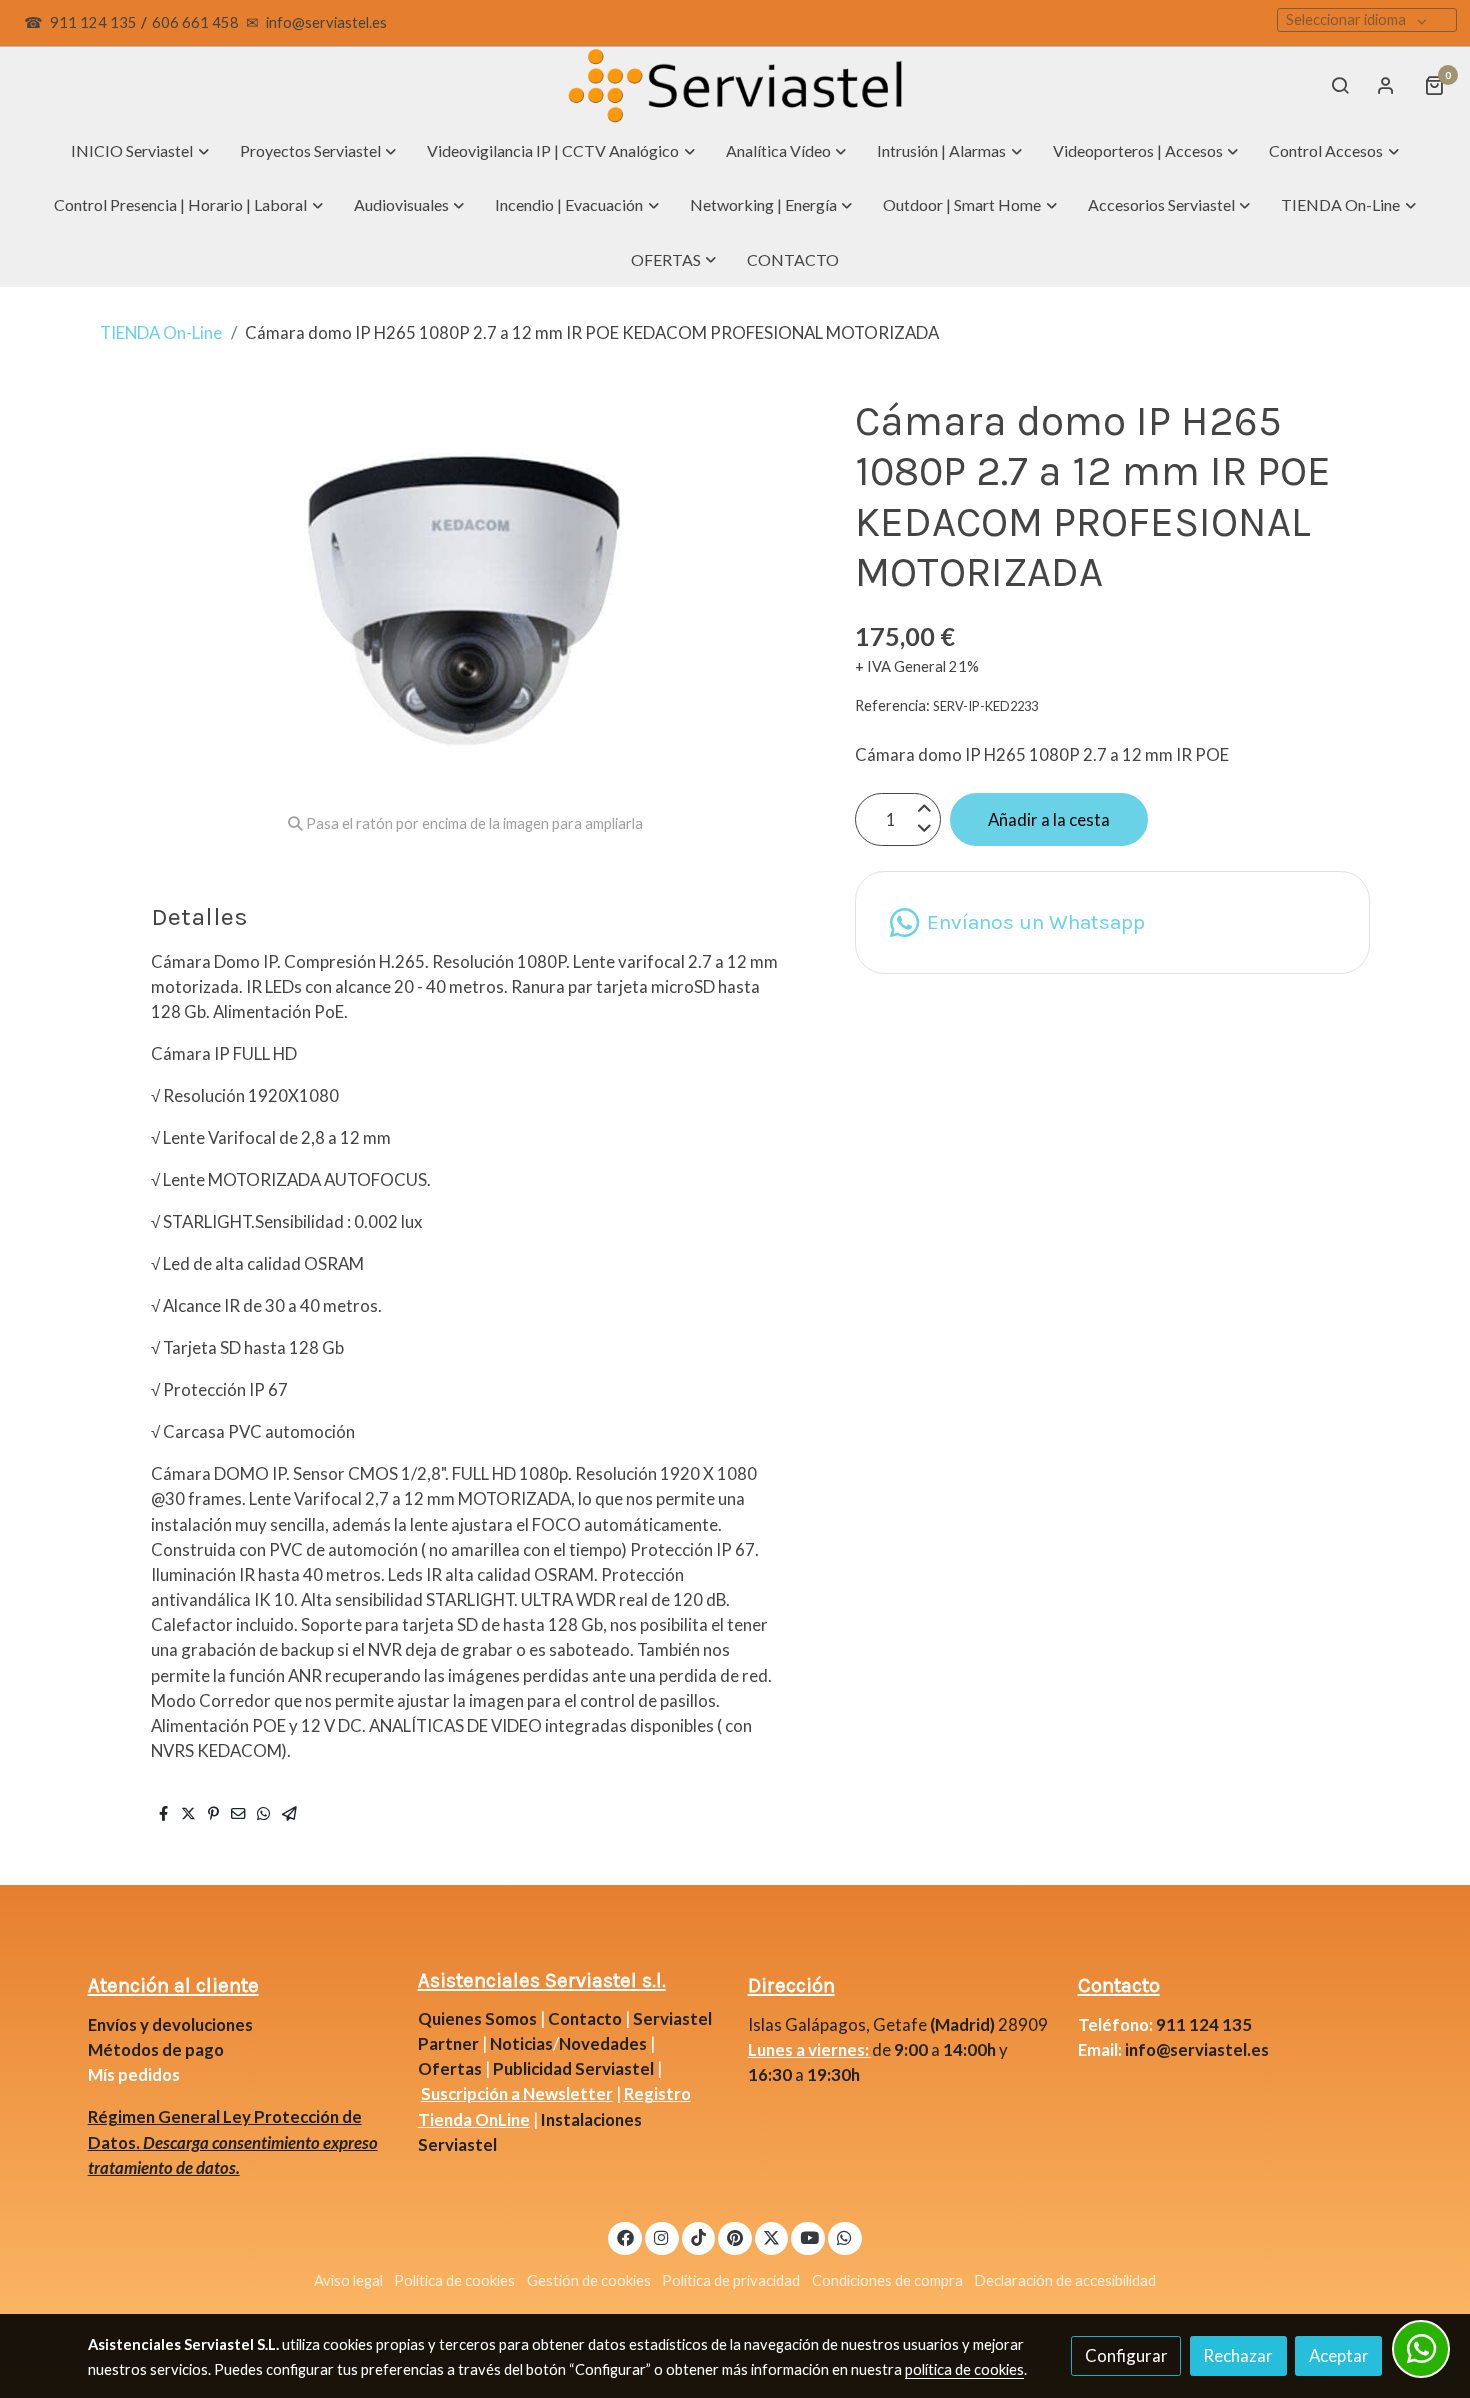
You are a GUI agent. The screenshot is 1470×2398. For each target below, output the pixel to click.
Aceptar (1339, 2355)
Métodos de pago (156, 2049)
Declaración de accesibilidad (1065, 2280)
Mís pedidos (134, 2074)
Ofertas (450, 2068)
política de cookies (964, 2369)
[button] (140, 151)
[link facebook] (625, 2236)
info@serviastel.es (326, 22)
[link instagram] (662, 2236)
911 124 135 (93, 22)
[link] (734, 85)
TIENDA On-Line (161, 332)
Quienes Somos (477, 2018)
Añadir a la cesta (1049, 819)
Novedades (604, 2043)
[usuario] (1386, 85)
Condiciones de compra (887, 2280)
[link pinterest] (735, 2236)
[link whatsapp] (845, 2236)
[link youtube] (809, 2236)
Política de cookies (454, 2280)
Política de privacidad (731, 2280)
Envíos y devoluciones (170, 2024)
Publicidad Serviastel (573, 2068)
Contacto (585, 2018)
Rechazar (1238, 2355)
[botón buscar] (1340, 85)
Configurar (1126, 2355)
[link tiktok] (699, 2236)
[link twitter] (772, 2236)
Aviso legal (348, 2280)
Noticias (521, 2043)
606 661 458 (195, 22)
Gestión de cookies (589, 2280)
